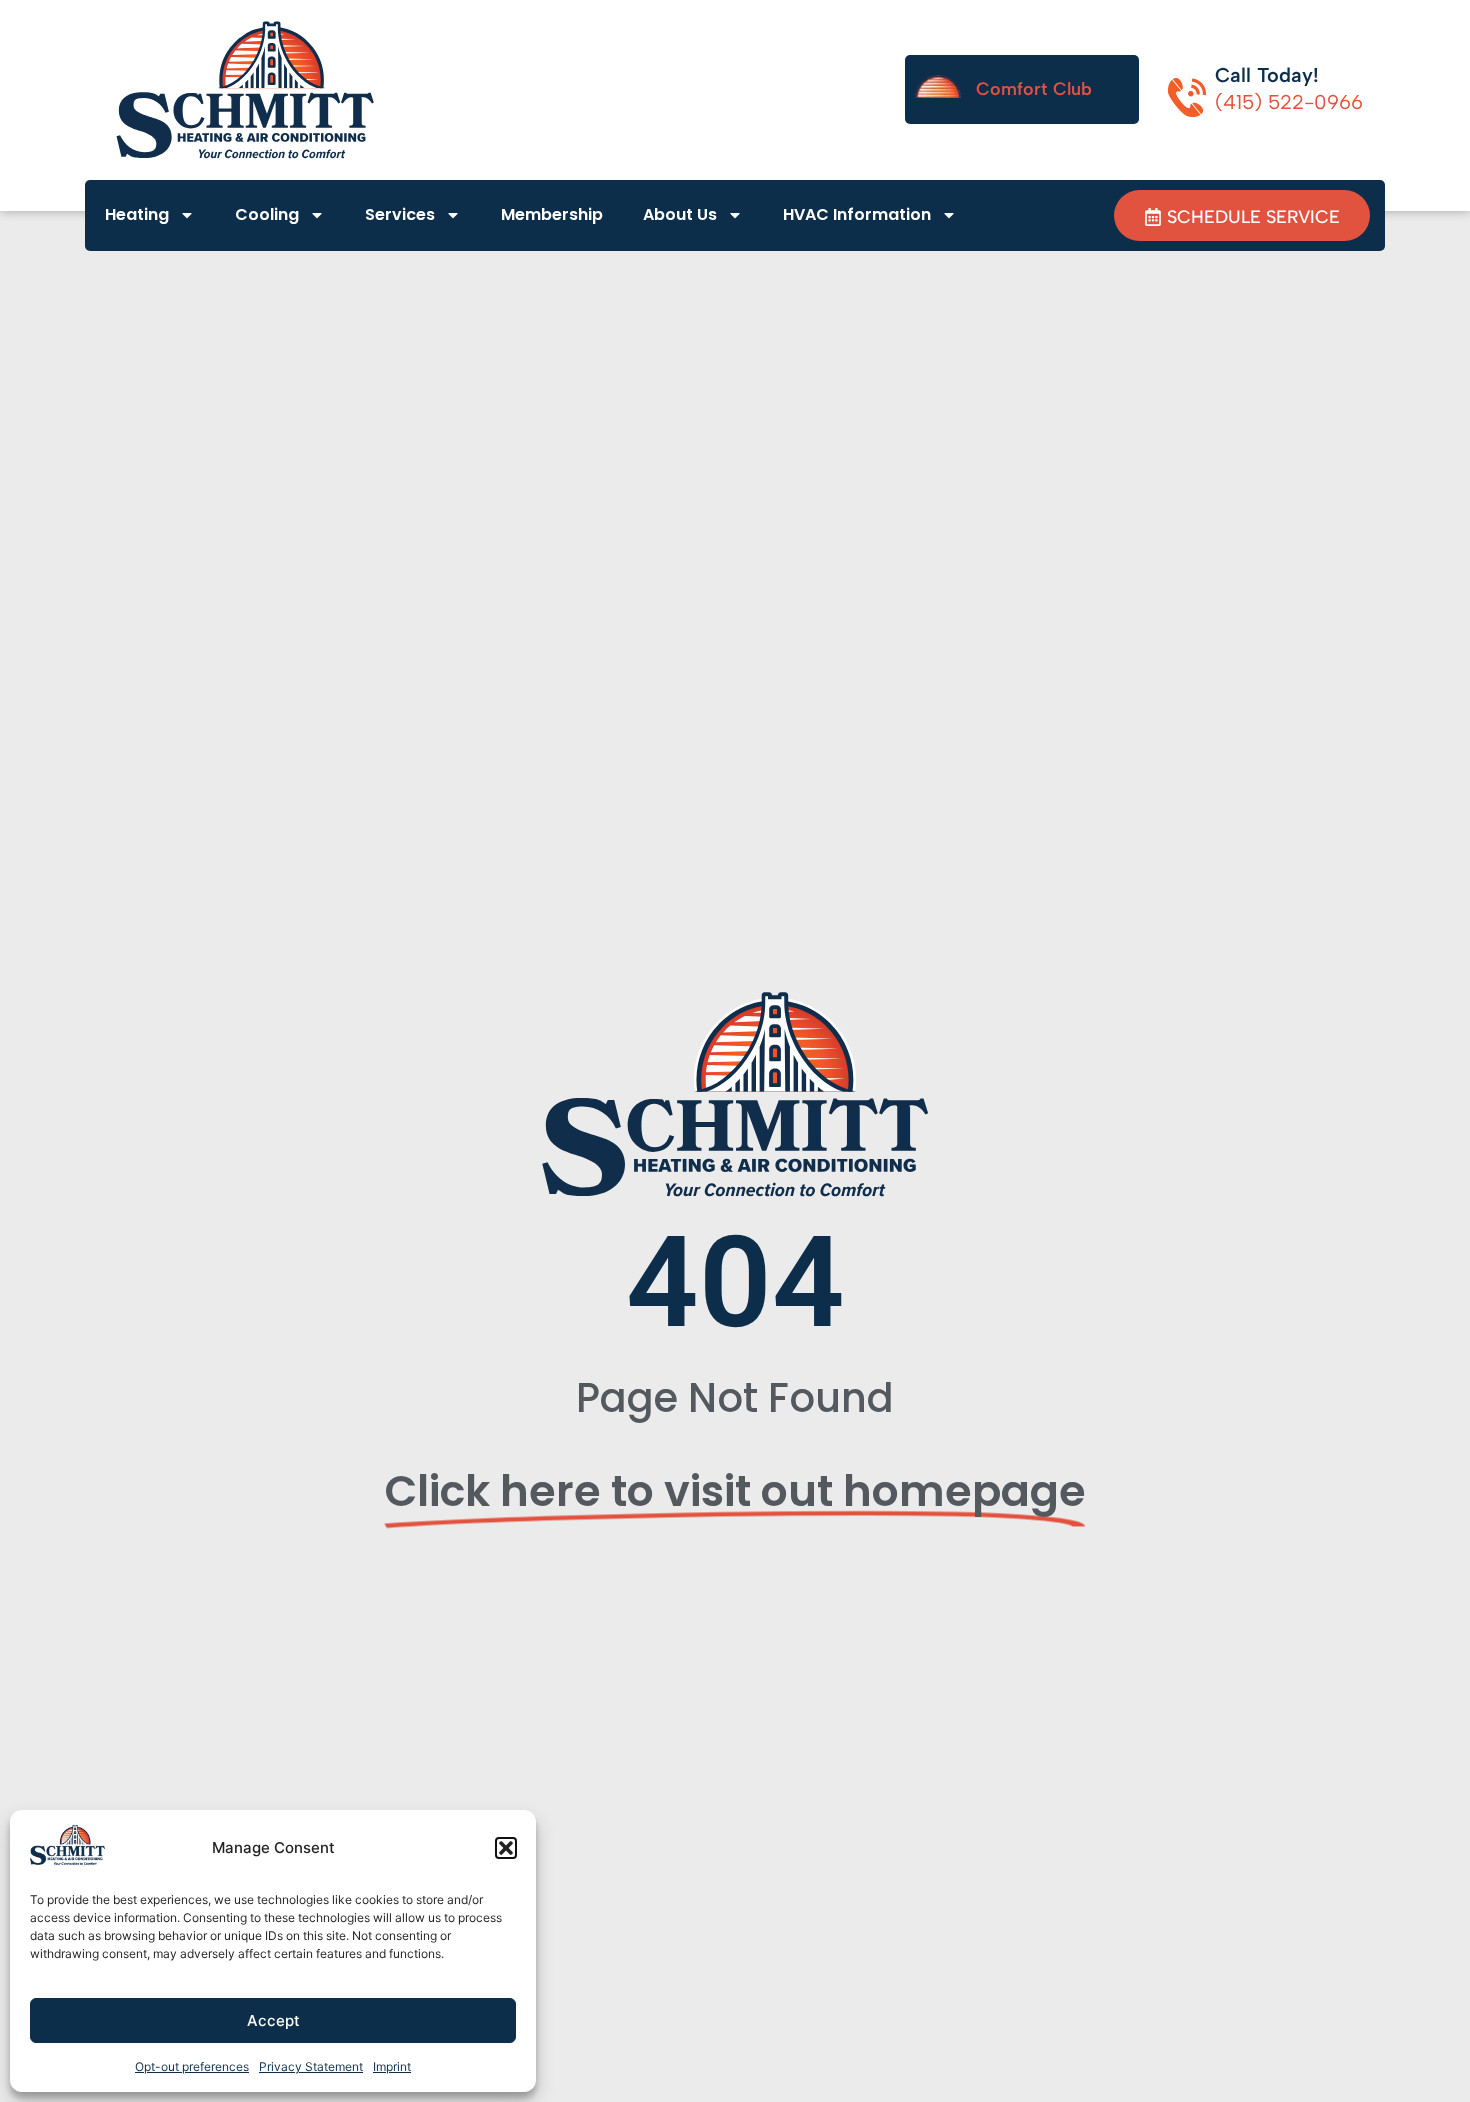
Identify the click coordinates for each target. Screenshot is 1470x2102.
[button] (506, 1848)
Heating (137, 214)
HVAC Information (857, 214)
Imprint (392, 2066)
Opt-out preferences (192, 2066)
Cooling (267, 214)
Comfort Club (1034, 89)
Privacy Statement (311, 2066)
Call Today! (1267, 75)
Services (400, 214)
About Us (680, 214)
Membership (552, 214)
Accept (273, 2020)
